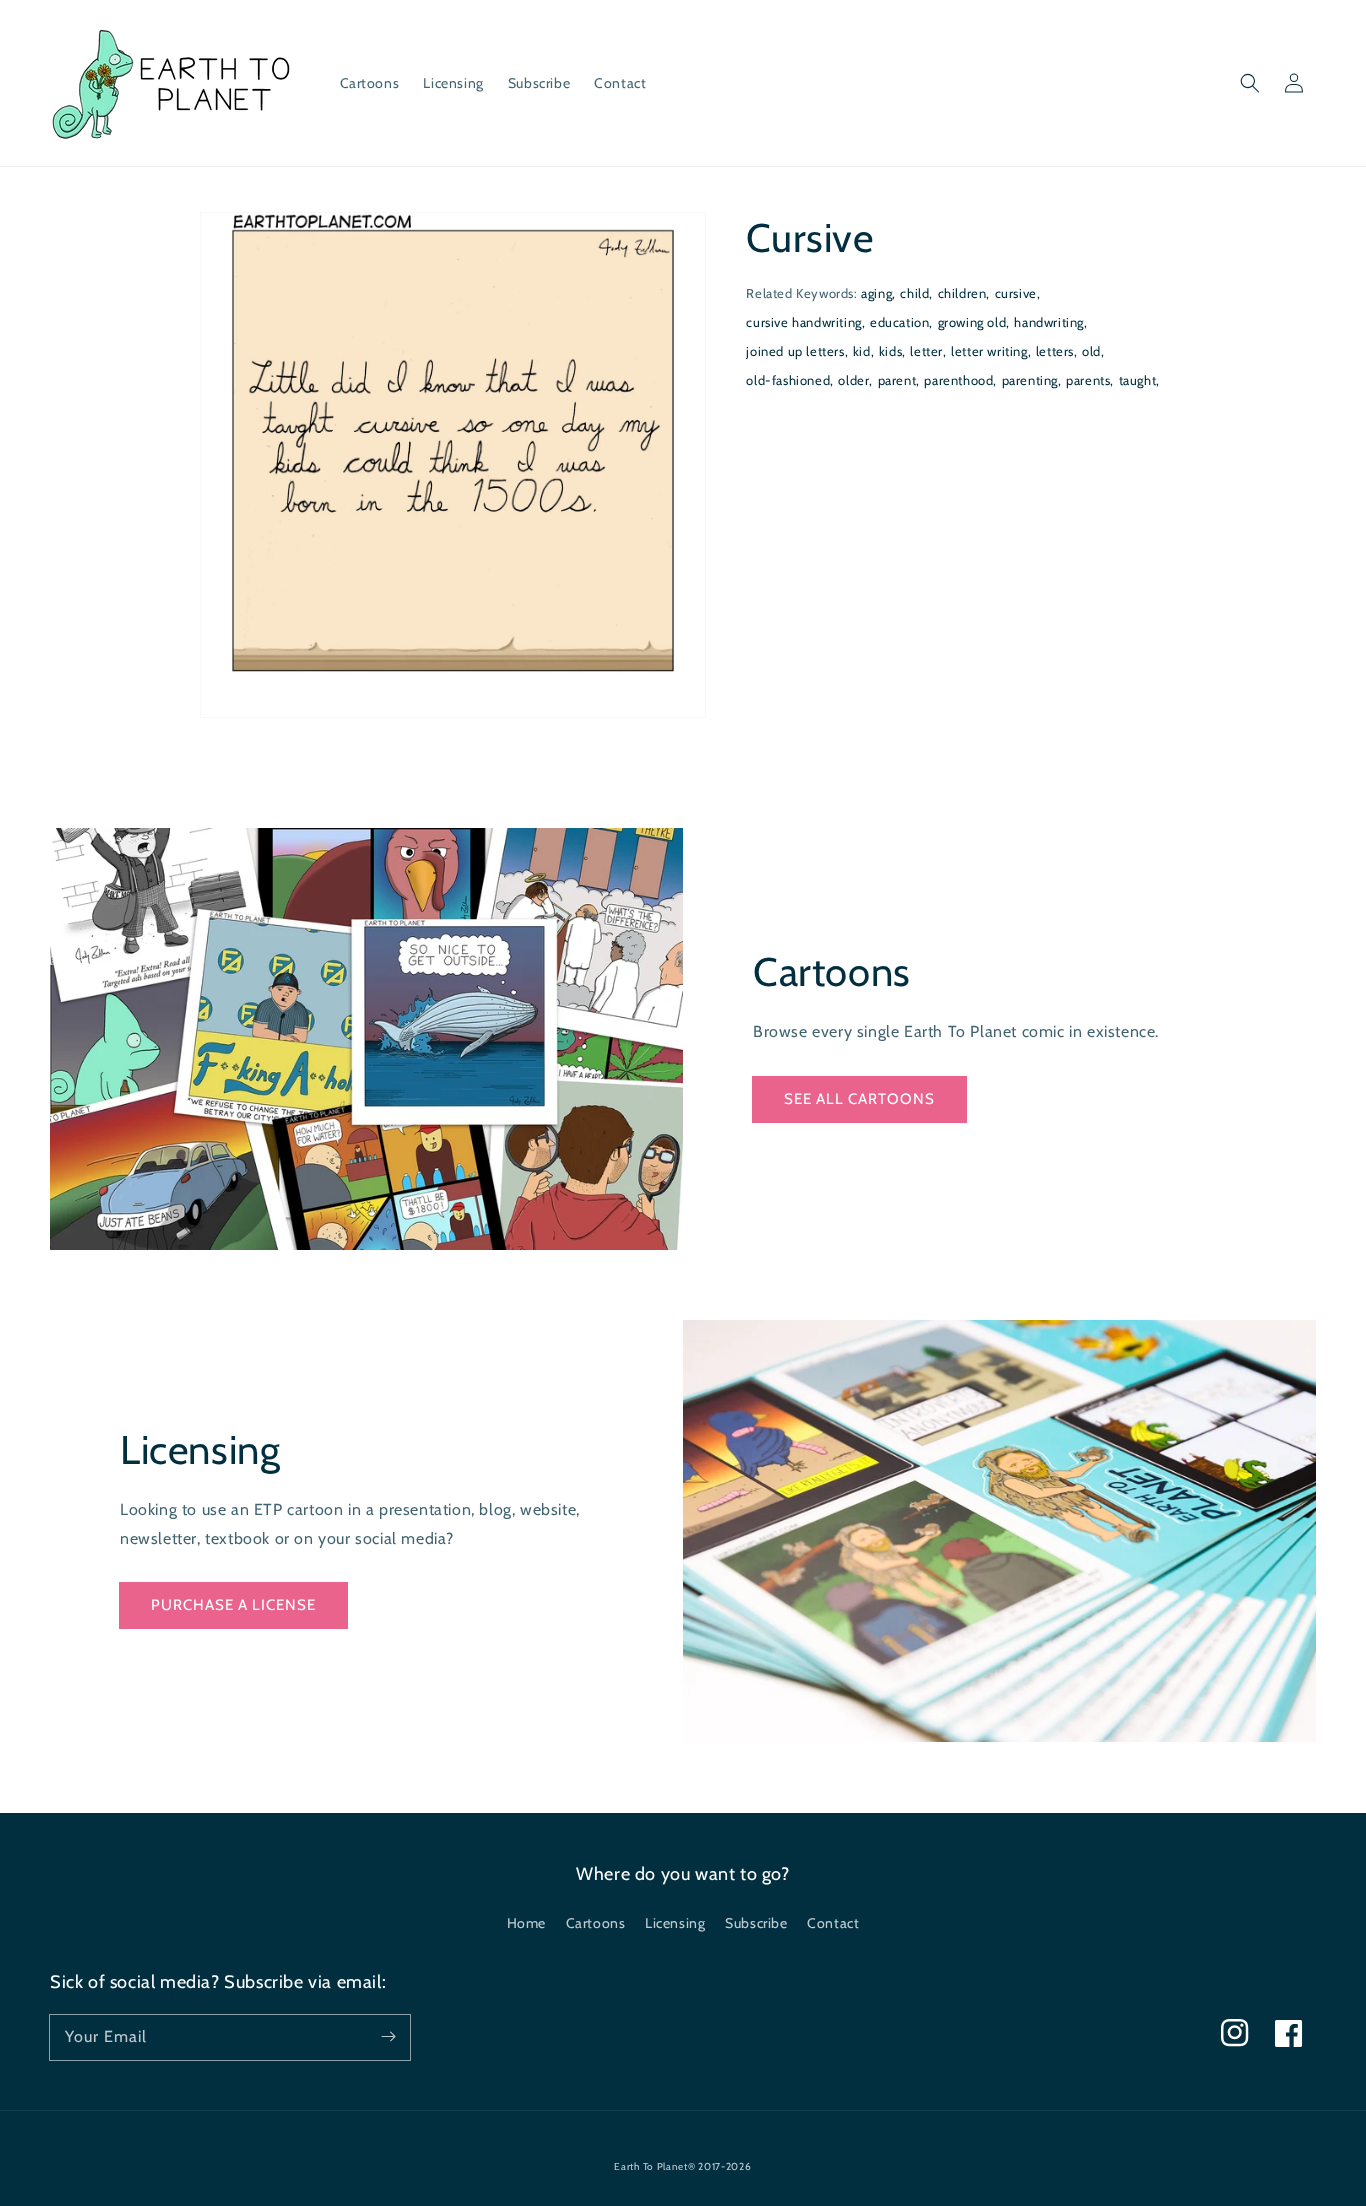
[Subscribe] (388, 2037)
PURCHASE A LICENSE (233, 1605)
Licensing (675, 1923)
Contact (833, 1923)
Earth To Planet (651, 2166)
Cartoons (596, 1923)
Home (526, 1923)
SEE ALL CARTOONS (859, 1099)
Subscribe (756, 1923)
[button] (1250, 83)
